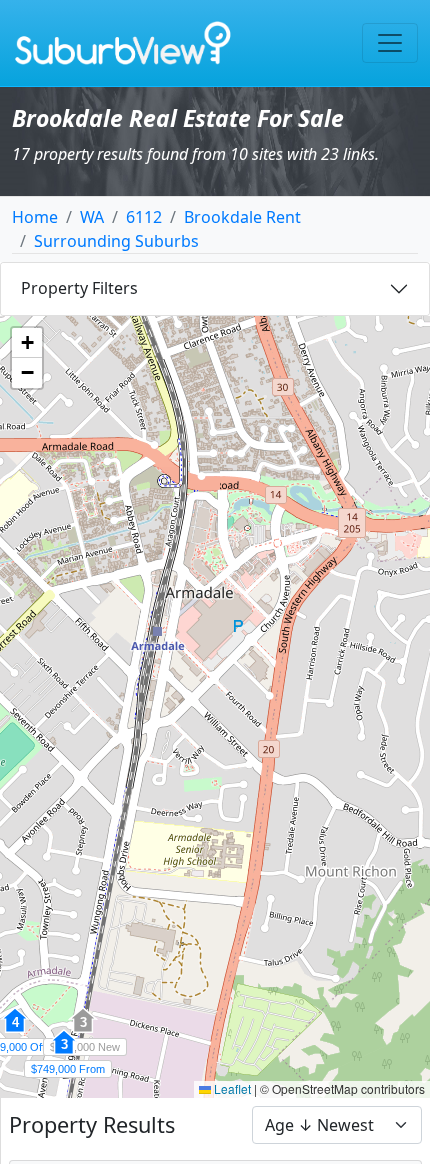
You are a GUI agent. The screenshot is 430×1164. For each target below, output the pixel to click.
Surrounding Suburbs (116, 241)
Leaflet (231, 1088)
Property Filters (79, 288)
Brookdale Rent (242, 217)
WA (92, 217)
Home (35, 217)
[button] (64, 1053)
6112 (144, 217)
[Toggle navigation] (390, 43)
